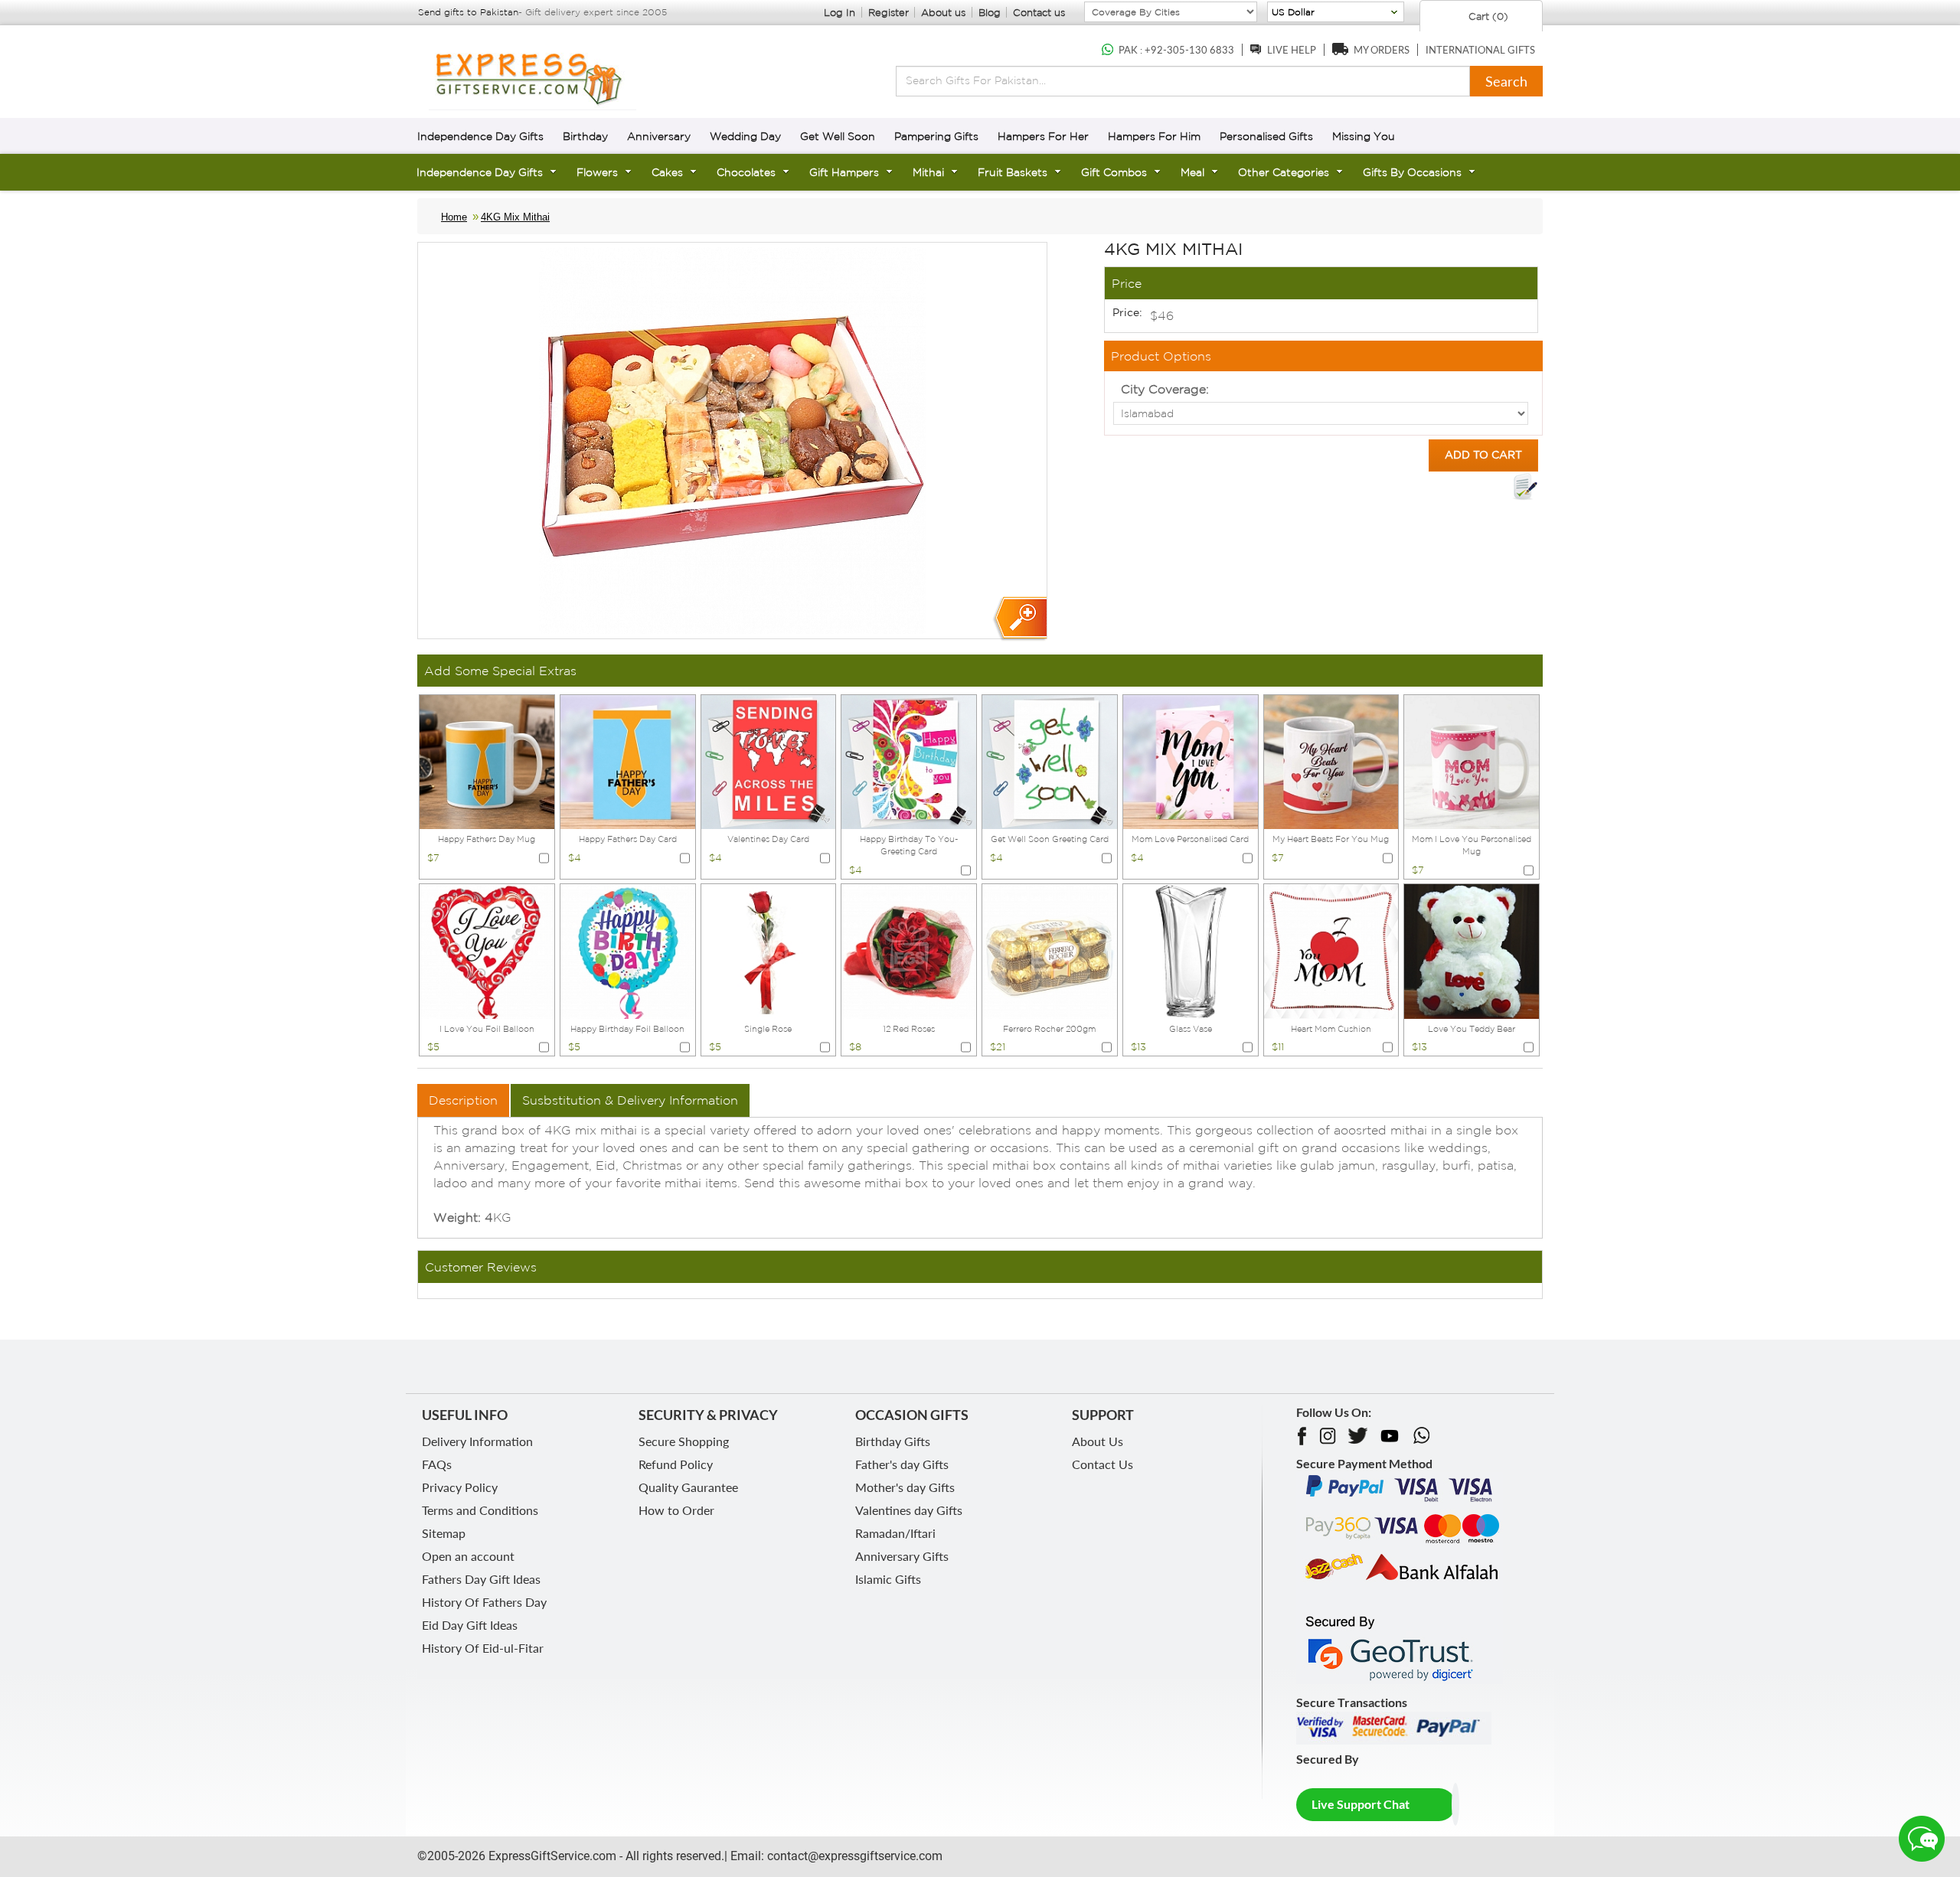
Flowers (597, 172)
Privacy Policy (460, 1487)
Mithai (928, 172)
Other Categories (1284, 172)
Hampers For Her (1043, 136)
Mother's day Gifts (905, 1487)
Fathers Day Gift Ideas (481, 1579)
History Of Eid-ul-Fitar (483, 1648)
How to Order (676, 1510)
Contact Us (1102, 1464)
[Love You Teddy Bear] (1472, 950)
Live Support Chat (1361, 1804)
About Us (1098, 1441)
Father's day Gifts (902, 1464)
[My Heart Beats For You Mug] (1331, 761)
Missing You (1364, 136)
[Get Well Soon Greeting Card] (1050, 761)
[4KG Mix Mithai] (1019, 619)
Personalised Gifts (1266, 136)
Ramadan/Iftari (895, 1533)
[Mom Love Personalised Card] (1191, 761)
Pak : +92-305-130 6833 (1176, 50)
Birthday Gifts (893, 1441)
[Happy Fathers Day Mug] (487, 761)
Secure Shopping (684, 1441)
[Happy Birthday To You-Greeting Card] (909, 761)
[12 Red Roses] (909, 950)
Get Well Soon (838, 136)
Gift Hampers (844, 172)
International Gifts (1480, 50)
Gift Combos (1114, 172)
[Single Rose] (769, 950)
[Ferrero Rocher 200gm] (1050, 950)
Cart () (1487, 16)
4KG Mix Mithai (515, 217)
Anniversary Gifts (902, 1556)
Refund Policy (676, 1464)
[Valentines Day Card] (769, 761)
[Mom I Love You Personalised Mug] (1472, 761)
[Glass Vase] (1191, 950)
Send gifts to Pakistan (468, 12)
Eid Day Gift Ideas (470, 1625)
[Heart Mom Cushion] (1331, 950)
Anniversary (659, 136)
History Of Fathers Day (484, 1602)
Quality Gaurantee (688, 1487)
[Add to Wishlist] (1525, 487)
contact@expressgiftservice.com (853, 1856)
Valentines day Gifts (909, 1510)
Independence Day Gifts (480, 136)
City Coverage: (1165, 389)
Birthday (585, 136)
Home (454, 217)
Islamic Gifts (888, 1579)
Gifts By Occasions (1412, 172)
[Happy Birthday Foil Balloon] (628, 950)
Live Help (1292, 50)
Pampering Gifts (936, 136)
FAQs (437, 1464)
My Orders (1382, 50)
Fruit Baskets (1013, 172)
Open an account (468, 1556)
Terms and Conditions (480, 1510)
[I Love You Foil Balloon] (487, 950)
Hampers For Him (1154, 136)
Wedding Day (745, 136)
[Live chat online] (1922, 1839)
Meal (1192, 172)
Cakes (667, 172)
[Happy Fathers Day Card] (628, 761)
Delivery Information (477, 1441)
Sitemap (444, 1533)
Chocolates (746, 172)
